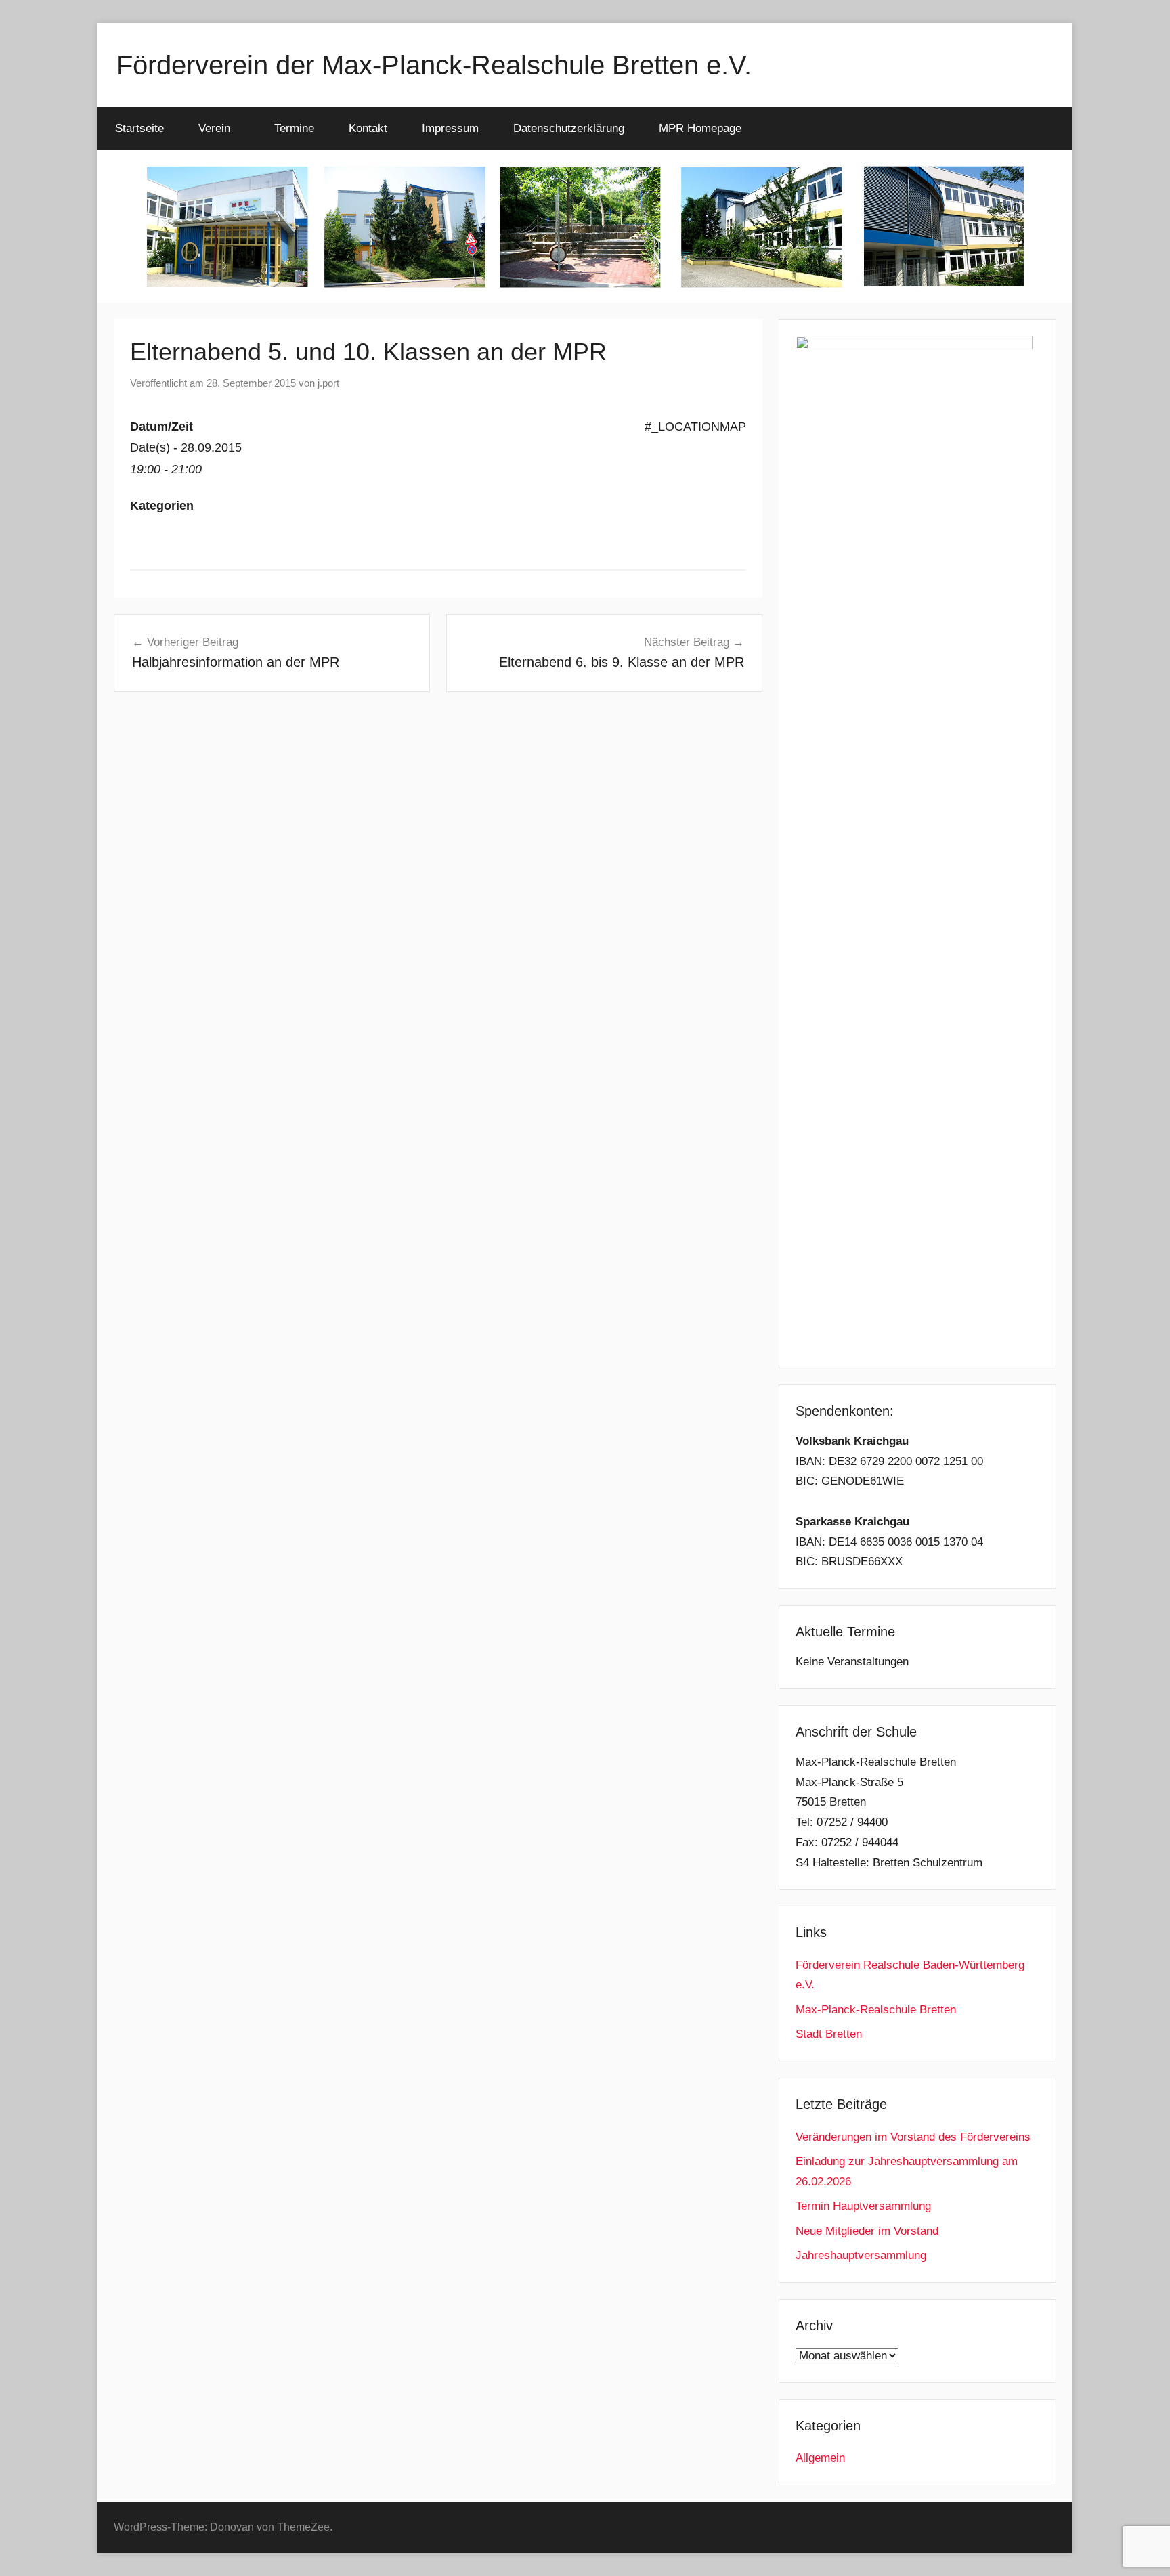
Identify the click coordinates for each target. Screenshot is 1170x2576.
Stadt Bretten (829, 2034)
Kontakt (368, 128)
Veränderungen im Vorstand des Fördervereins (913, 2137)
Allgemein (820, 2458)
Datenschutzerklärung (569, 128)
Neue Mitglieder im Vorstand (867, 2231)
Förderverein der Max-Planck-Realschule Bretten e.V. (434, 65)
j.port (328, 383)
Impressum (450, 128)
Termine (294, 128)
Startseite (139, 128)
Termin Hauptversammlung (863, 2206)
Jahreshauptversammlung (861, 2255)
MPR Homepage (700, 128)
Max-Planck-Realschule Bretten (876, 2010)
